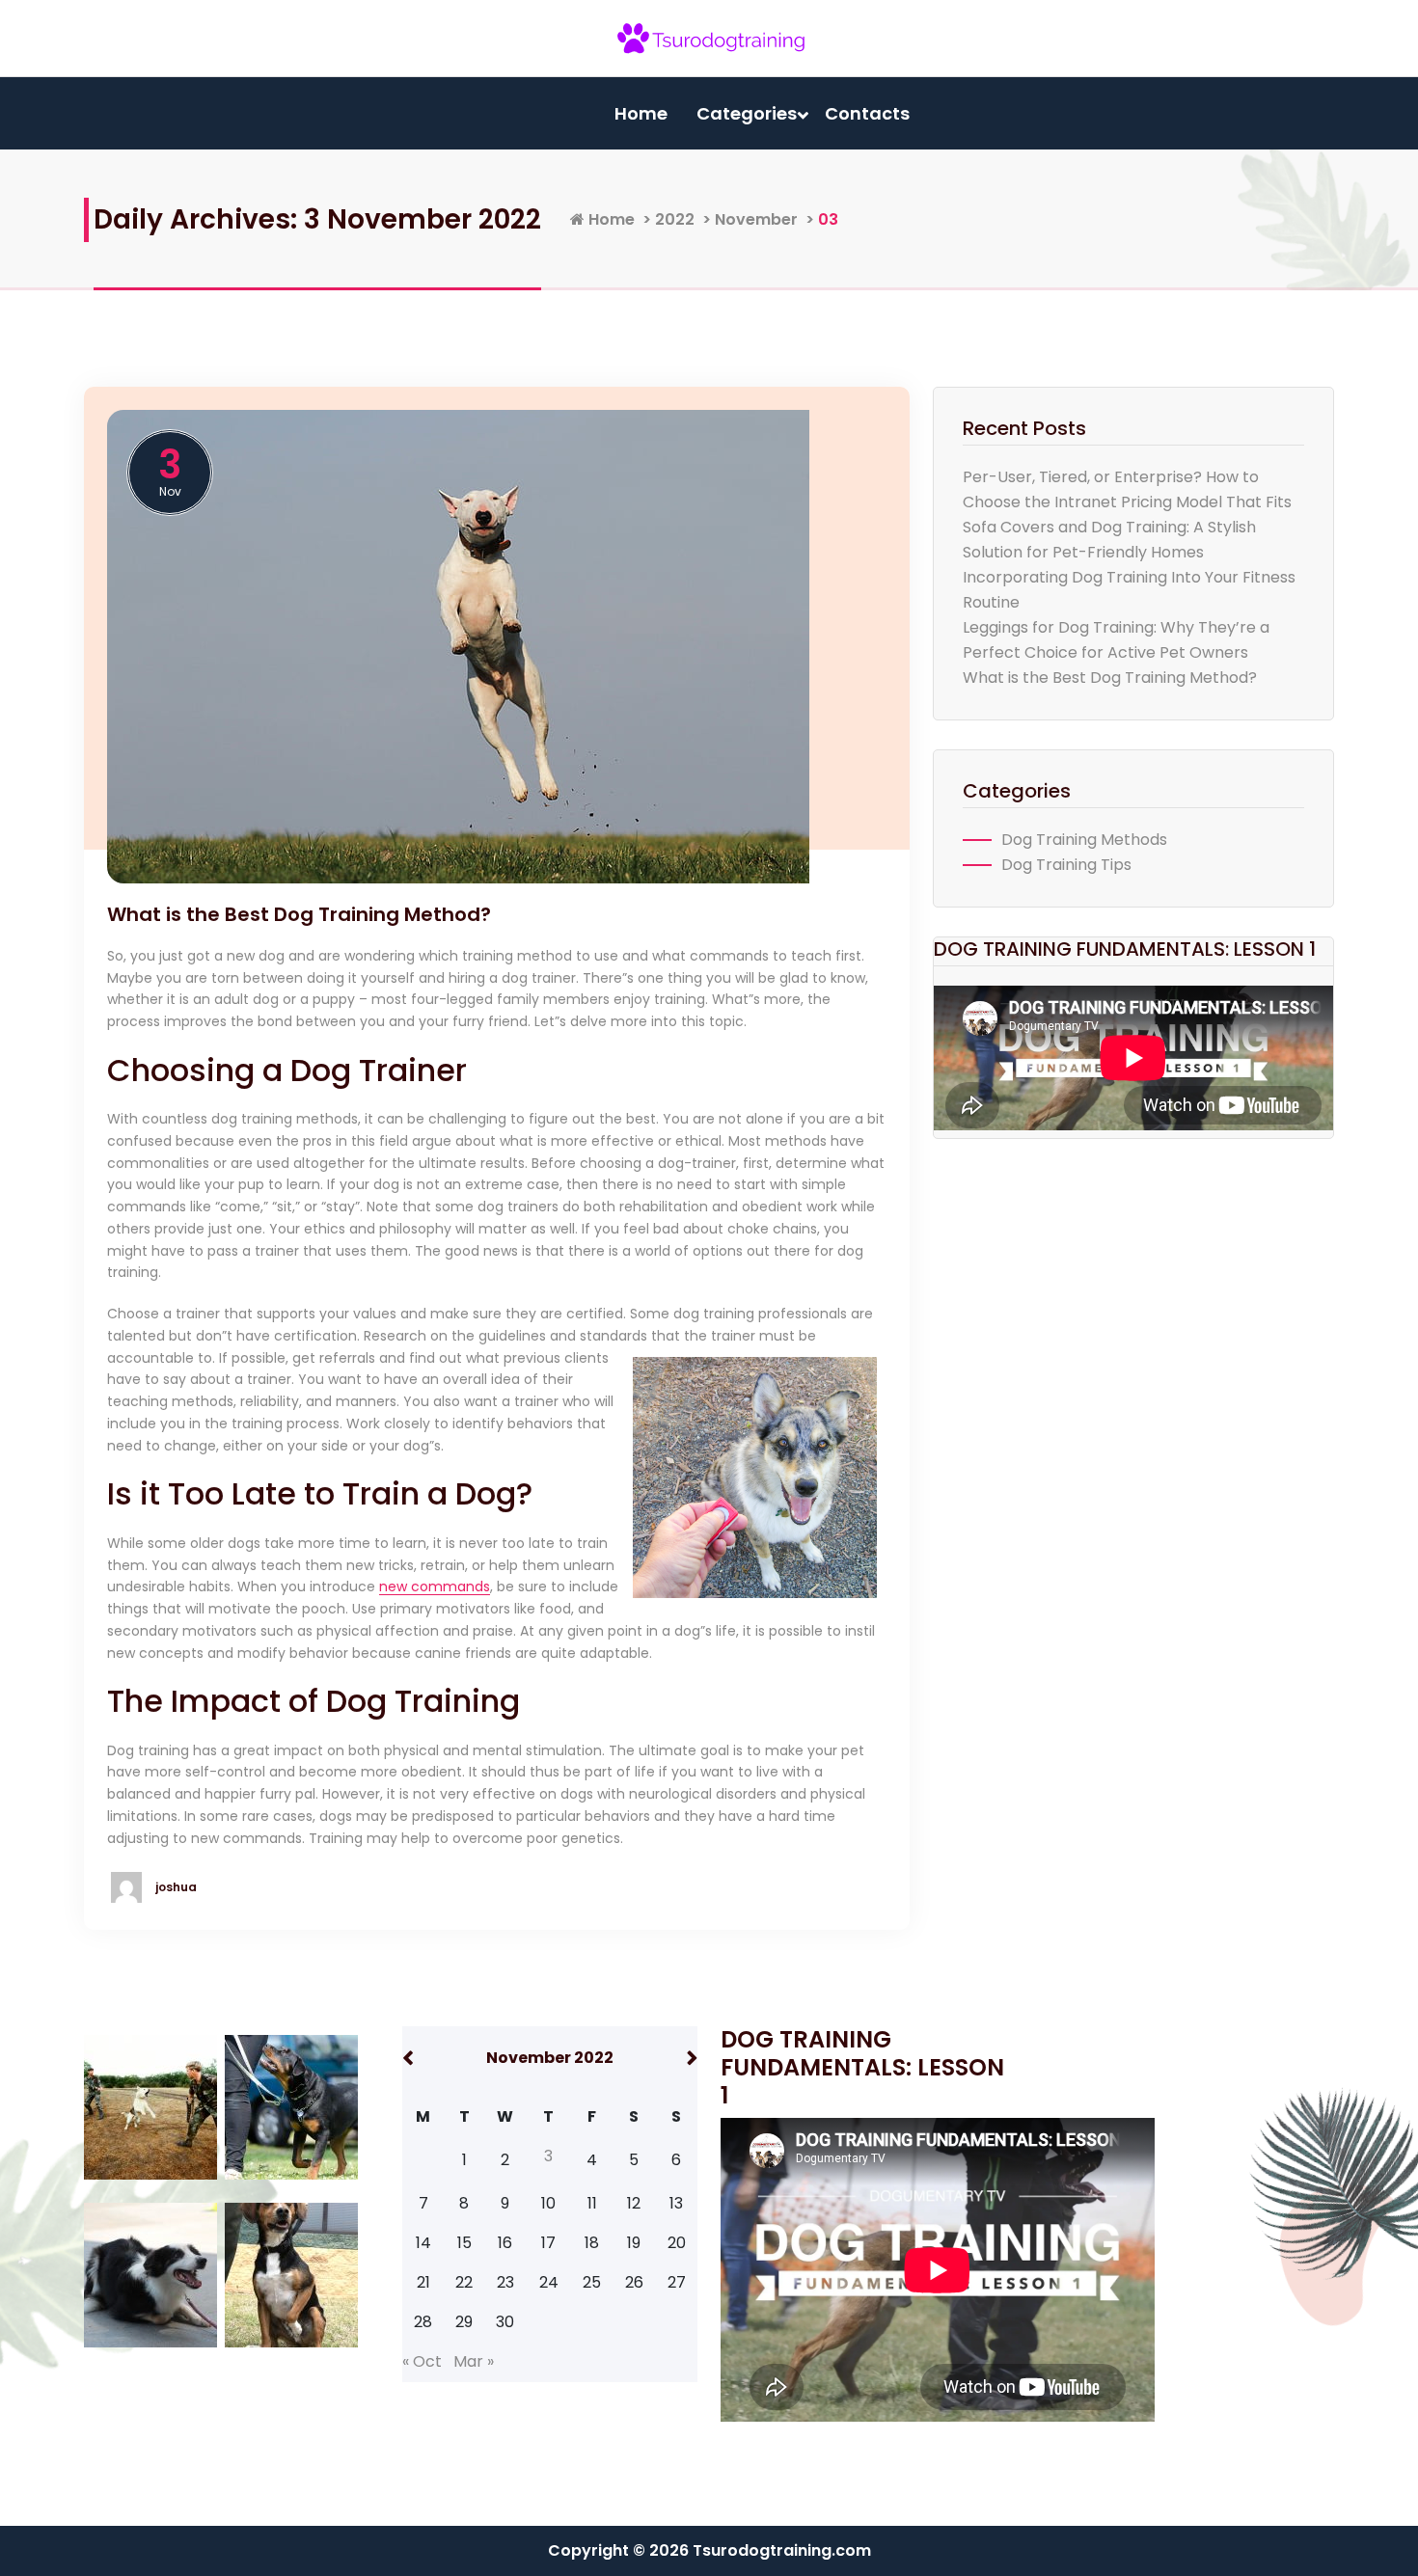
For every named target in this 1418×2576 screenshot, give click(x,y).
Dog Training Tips (1066, 865)
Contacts (867, 113)
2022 (675, 219)
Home (641, 113)
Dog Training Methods (1084, 840)
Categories (747, 113)
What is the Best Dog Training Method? (299, 914)
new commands (435, 1586)
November (756, 219)
